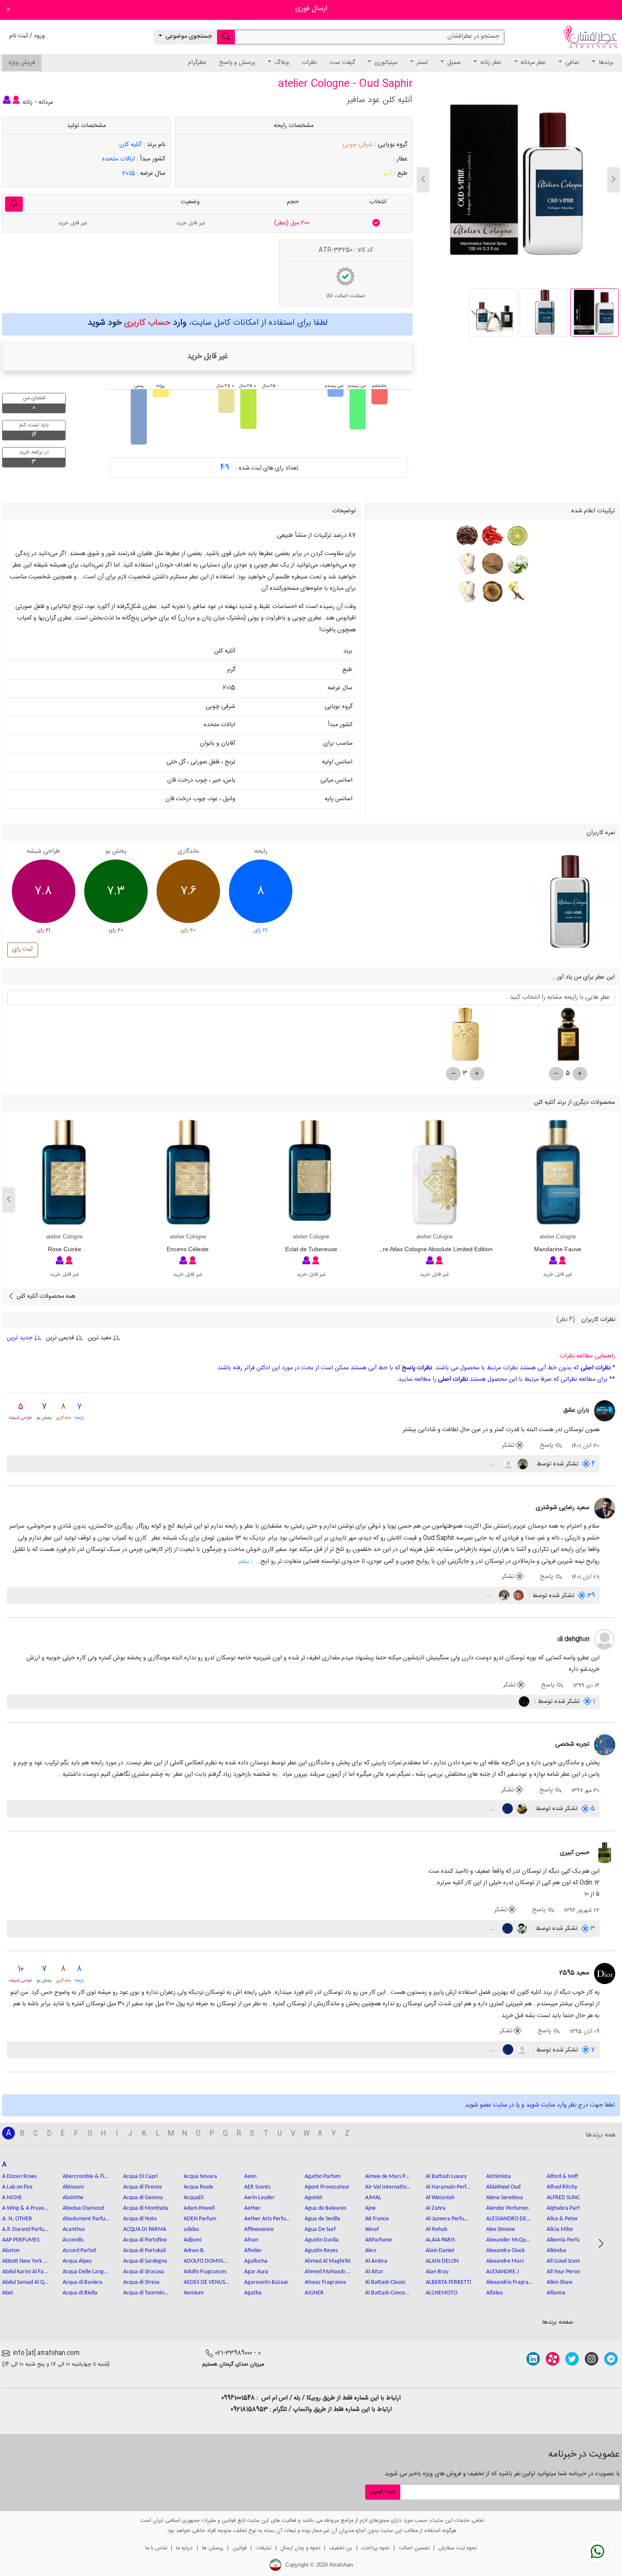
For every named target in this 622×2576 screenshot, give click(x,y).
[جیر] (491, 564)
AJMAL (373, 2198)
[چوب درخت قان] (467, 564)
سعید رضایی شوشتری (563, 1508)
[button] (423, 180)
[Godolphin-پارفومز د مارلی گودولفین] (465, 1038)
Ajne (370, 2208)
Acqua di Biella (80, 2293)
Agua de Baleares (325, 2208)
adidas (191, 2229)
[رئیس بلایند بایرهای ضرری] (522, 2050)
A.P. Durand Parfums (25, 2229)
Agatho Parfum (323, 2177)
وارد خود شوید (137, 323)
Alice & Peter (562, 2219)
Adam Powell (199, 2208)
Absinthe (73, 2198)
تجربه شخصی (572, 1744)
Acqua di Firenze (143, 2187)
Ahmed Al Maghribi (328, 2261)
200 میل (292, 223)
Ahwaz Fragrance (325, 2282)
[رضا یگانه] (508, 1464)
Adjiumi (193, 2240)
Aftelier (253, 2251)
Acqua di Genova (143, 2198)
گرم (388, 173)
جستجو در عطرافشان (473, 36)
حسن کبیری (575, 1853)
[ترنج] (516, 536)
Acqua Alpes (77, 2261)
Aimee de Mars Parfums (388, 2177)
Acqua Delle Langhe (86, 2272)
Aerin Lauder (259, 2198)
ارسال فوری (311, 9)
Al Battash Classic (385, 2282)
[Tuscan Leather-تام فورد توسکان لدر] (568, 1038)
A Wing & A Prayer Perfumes (25, 2208)
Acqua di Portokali (144, 2251)
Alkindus (556, 2251)
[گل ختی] (467, 536)
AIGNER (314, 2293)
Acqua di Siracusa (144, 2272)
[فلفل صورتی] (491, 536)
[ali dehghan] (605, 1640)
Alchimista (498, 2177)
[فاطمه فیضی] (522, 1464)
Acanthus (74, 2229)
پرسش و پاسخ (237, 63)
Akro (371, 2251)
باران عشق (576, 1410)
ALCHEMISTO (442, 2293)
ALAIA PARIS (440, 2240)
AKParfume (378, 2240)
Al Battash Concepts (388, 2293)
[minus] (556, 1074)
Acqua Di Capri (140, 2177)
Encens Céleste (188, 1249)
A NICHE (12, 2198)
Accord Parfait (80, 2251)
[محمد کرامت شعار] (521, 1809)
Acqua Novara (200, 2177)
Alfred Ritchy (562, 2187)
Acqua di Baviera (83, 2282)
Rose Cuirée (65, 1249)
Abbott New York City (25, 2261)
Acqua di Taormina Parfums (146, 2293)
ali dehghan (573, 1639)
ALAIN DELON (442, 2261)
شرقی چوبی (358, 145)
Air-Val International (388, 2187)
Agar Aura (256, 2272)
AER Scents (257, 2187)
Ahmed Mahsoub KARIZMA (328, 2272)
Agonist (314, 2198)
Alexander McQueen (509, 2240)
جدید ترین (21, 1338)
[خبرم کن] (14, 204)
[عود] (491, 592)
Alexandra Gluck (505, 2251)
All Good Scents (565, 2261)
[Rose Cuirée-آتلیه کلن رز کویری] (65, 1173)
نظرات (309, 63)
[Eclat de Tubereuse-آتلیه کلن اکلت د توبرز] (311, 1173)
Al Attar (374, 2272)
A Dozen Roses (19, 2177)
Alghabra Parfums (568, 2208)
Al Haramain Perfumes (449, 2187)
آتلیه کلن (131, 145)
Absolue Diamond (83, 2208)
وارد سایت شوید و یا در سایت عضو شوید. (515, 2105)
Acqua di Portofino (145, 2240)
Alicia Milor (560, 2229)
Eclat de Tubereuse (311, 1249)
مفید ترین (99, 1338)
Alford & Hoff (562, 2177)
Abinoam (73, 2187)
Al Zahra (436, 2208)
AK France (377, 2219)
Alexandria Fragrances (509, 2282)
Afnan (251, 2240)
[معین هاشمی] (507, 1809)
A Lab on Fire (17, 2187)
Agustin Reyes (321, 2251)
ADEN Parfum (200, 2219)
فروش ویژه (22, 63)
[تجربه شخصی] (605, 1745)
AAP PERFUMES (21, 2240)
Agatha (253, 2293)
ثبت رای (22, 949)
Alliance (556, 2293)
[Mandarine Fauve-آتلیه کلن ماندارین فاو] (557, 1173)
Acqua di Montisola (146, 2208)
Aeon (250, 2177)
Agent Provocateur (327, 2187)
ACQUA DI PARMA (145, 2229)
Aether (252, 2208)
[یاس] (516, 564)
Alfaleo (494, 2293)
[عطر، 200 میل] (376, 223)
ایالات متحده (118, 159)
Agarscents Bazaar (266, 2282)
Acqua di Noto (140, 2219)
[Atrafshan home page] (590, 37)
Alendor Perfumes (507, 2208)
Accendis (73, 2240)
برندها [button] (605, 63)
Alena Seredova (505, 2198)
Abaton (11, 2251)
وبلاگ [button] (281, 63)
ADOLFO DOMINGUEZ (207, 2261)
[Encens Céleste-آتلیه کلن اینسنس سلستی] (188, 1173)
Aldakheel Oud (503, 2187)
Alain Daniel (440, 2251)
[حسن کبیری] (605, 1853)
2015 (129, 173)
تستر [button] (421, 63)
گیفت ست (342, 63)
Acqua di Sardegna (145, 2261)
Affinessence (259, 2229)
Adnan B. (194, 2251)
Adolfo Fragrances (205, 2272)
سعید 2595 (574, 1973)
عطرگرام (197, 63)
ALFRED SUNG (564, 2198)
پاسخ (547, 1446)
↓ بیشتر (246, 1562)
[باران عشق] (605, 1411)
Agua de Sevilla (322, 2219)
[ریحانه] (518, 1596)
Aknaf (372, 2229)
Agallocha (256, 2261)
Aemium (194, 2293)
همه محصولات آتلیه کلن (45, 1296)
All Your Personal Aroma (570, 2272)
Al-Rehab (436, 2229)
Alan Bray (437, 2272)
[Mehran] (521, 1929)
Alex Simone (501, 2229)
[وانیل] (516, 592)
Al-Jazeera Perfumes (449, 2219)
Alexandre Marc (505, 2261)
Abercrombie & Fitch (86, 2177)
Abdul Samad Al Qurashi (25, 2282)
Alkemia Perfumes (568, 2240)
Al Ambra (376, 2261)
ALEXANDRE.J (502, 2272)
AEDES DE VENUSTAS (207, 2282)
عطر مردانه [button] (532, 63)
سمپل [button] (453, 63)
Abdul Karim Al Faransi (25, 2272)
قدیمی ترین (60, 1338)
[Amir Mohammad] (524, 1702)
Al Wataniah (440, 2198)
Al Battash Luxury (446, 2177)
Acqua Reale (198, 2187)
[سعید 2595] (605, 1974)
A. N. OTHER (17, 2219)
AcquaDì (194, 2198)
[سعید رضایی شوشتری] (605, 1509)
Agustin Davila (322, 2240)
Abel (7, 2293)
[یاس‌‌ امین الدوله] (503, 1596)
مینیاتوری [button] (385, 63)
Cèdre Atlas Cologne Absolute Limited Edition (432, 1249)
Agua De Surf (320, 2229)
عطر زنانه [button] (490, 63)
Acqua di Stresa (141, 2282)
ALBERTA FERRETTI (449, 2282)
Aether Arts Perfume (267, 2219)
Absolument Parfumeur (86, 2219)
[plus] (580, 1074)
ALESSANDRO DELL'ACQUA (509, 2219)
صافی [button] (571, 63)
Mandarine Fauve (558, 1249)
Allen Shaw (560, 2282)
